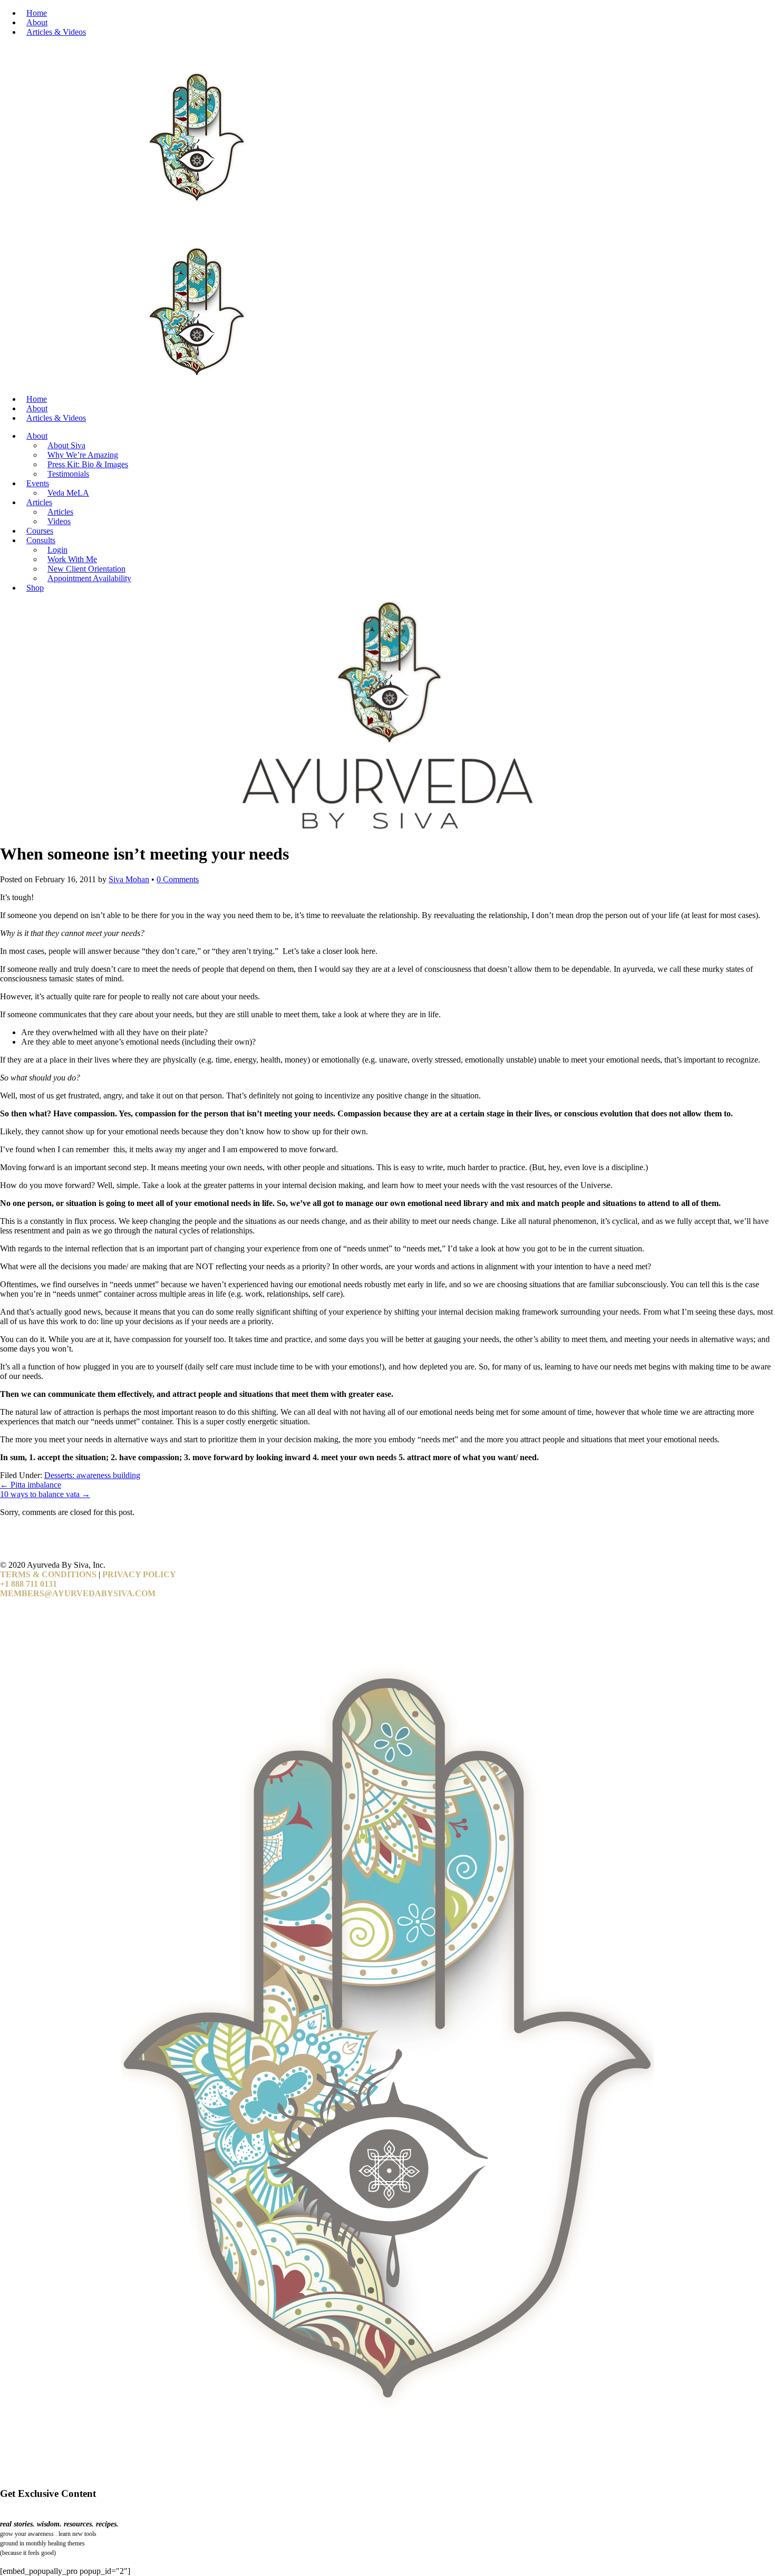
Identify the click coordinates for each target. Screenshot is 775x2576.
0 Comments (178, 879)
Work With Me (72, 559)
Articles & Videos (56, 32)
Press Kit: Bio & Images (88, 464)
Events (38, 483)
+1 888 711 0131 (28, 1584)
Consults (41, 540)
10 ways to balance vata (45, 1494)
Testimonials (68, 474)
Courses (40, 531)
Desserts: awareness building (92, 1475)
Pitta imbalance (31, 1485)
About (37, 22)
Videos (59, 521)
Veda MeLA (68, 493)
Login (57, 550)
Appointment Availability (89, 578)
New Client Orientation (86, 569)
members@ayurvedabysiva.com (78, 1593)
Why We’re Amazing (83, 455)
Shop (35, 588)
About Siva (66, 445)
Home (37, 13)
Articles (39, 502)
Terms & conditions (48, 1574)
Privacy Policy (139, 1574)
